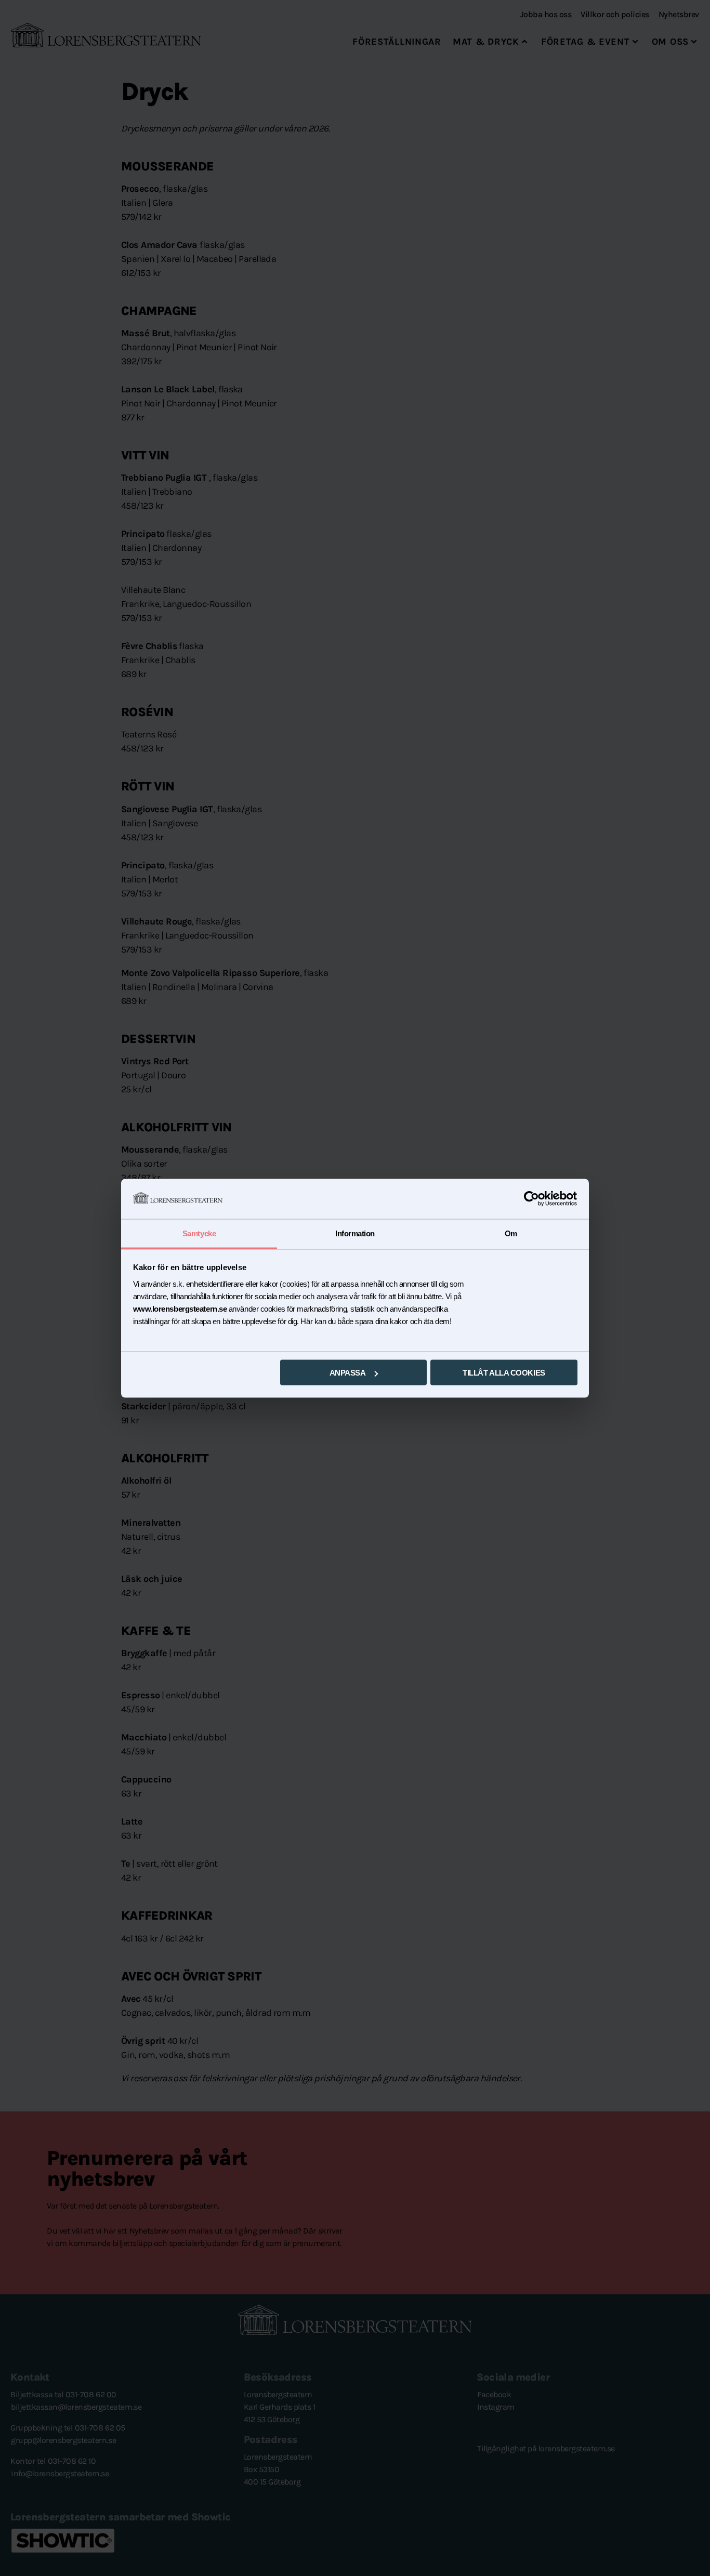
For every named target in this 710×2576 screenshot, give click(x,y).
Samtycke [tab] (199, 1233)
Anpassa (348, 1373)
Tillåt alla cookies (504, 1373)
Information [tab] (355, 1233)
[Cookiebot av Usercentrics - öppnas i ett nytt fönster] (532, 1199)
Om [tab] (511, 1233)
